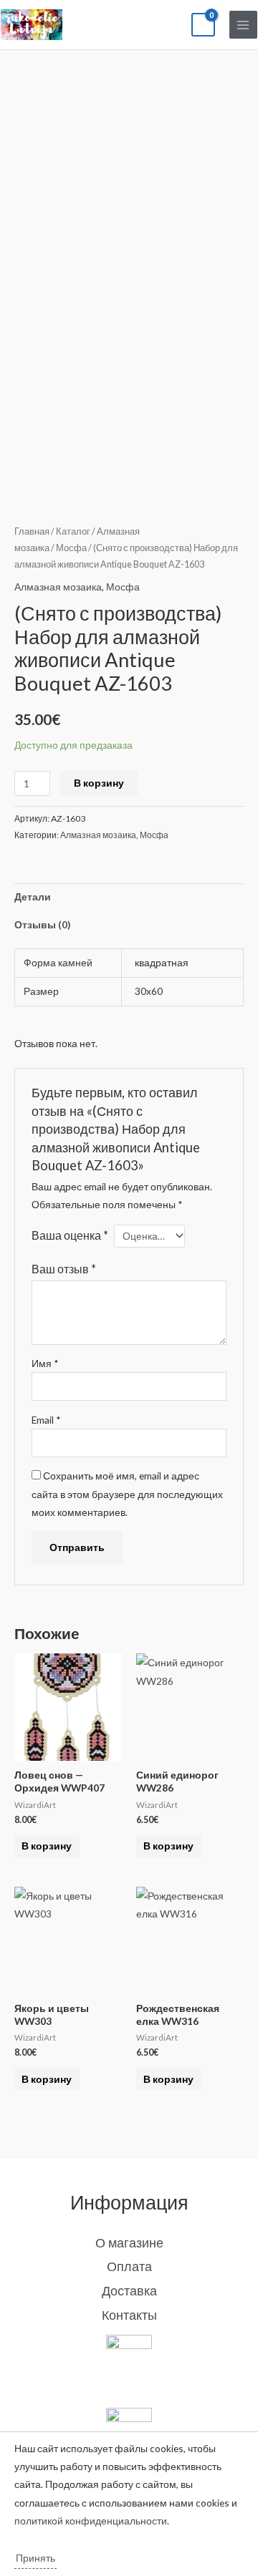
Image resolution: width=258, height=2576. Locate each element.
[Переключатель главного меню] (243, 25)
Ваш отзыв (64, 1269)
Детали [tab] (33, 896)
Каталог (73, 531)
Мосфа (71, 548)
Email (46, 1420)
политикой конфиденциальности (91, 2521)
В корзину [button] (47, 1846)
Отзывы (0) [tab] (42, 924)
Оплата (129, 2266)
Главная (32, 531)
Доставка (129, 2290)
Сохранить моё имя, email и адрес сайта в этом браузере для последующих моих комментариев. (127, 1494)
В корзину (99, 783)
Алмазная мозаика (58, 587)
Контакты (129, 2315)
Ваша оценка (70, 1235)
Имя (45, 1363)
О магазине (129, 2242)
